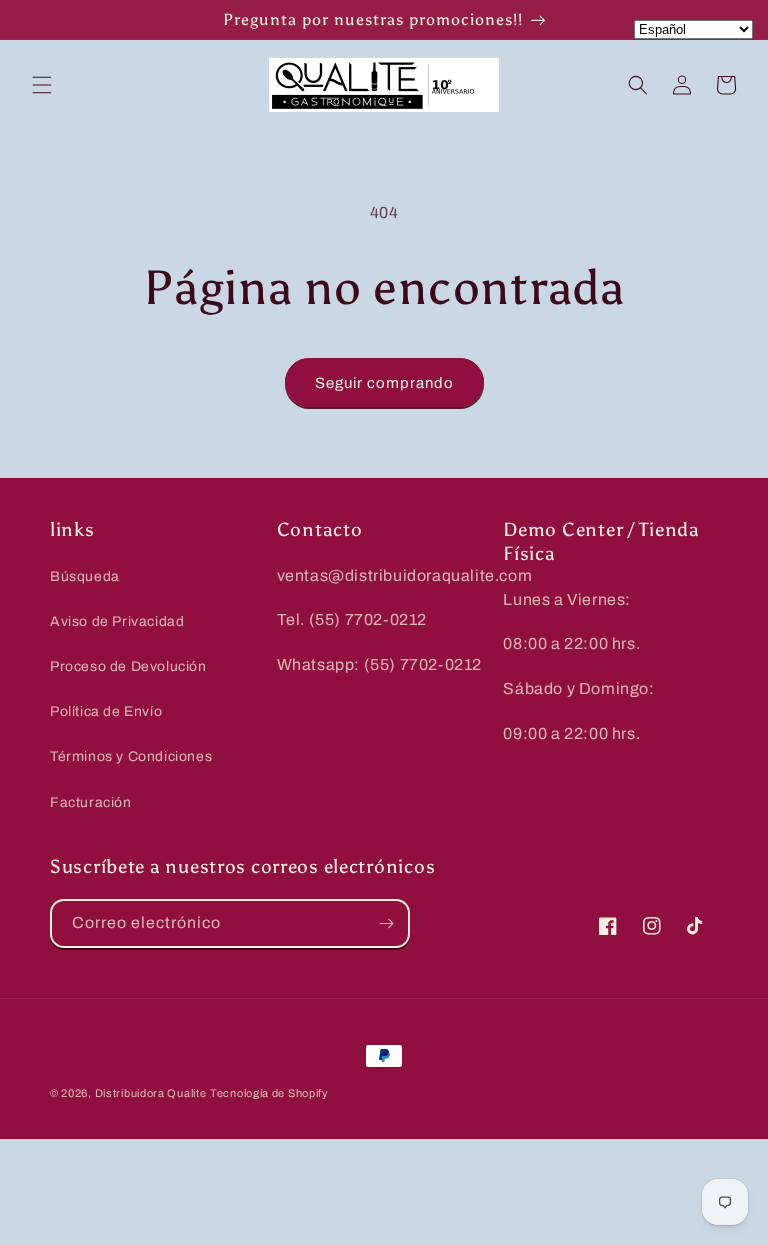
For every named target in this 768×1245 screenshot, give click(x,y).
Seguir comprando (384, 383)
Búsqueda (85, 576)
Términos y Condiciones (131, 756)
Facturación (91, 802)
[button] (42, 85)
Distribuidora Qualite (151, 1093)
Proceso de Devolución (128, 666)
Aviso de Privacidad (117, 621)
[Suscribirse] (386, 923)
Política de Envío (106, 711)
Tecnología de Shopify (269, 1093)
